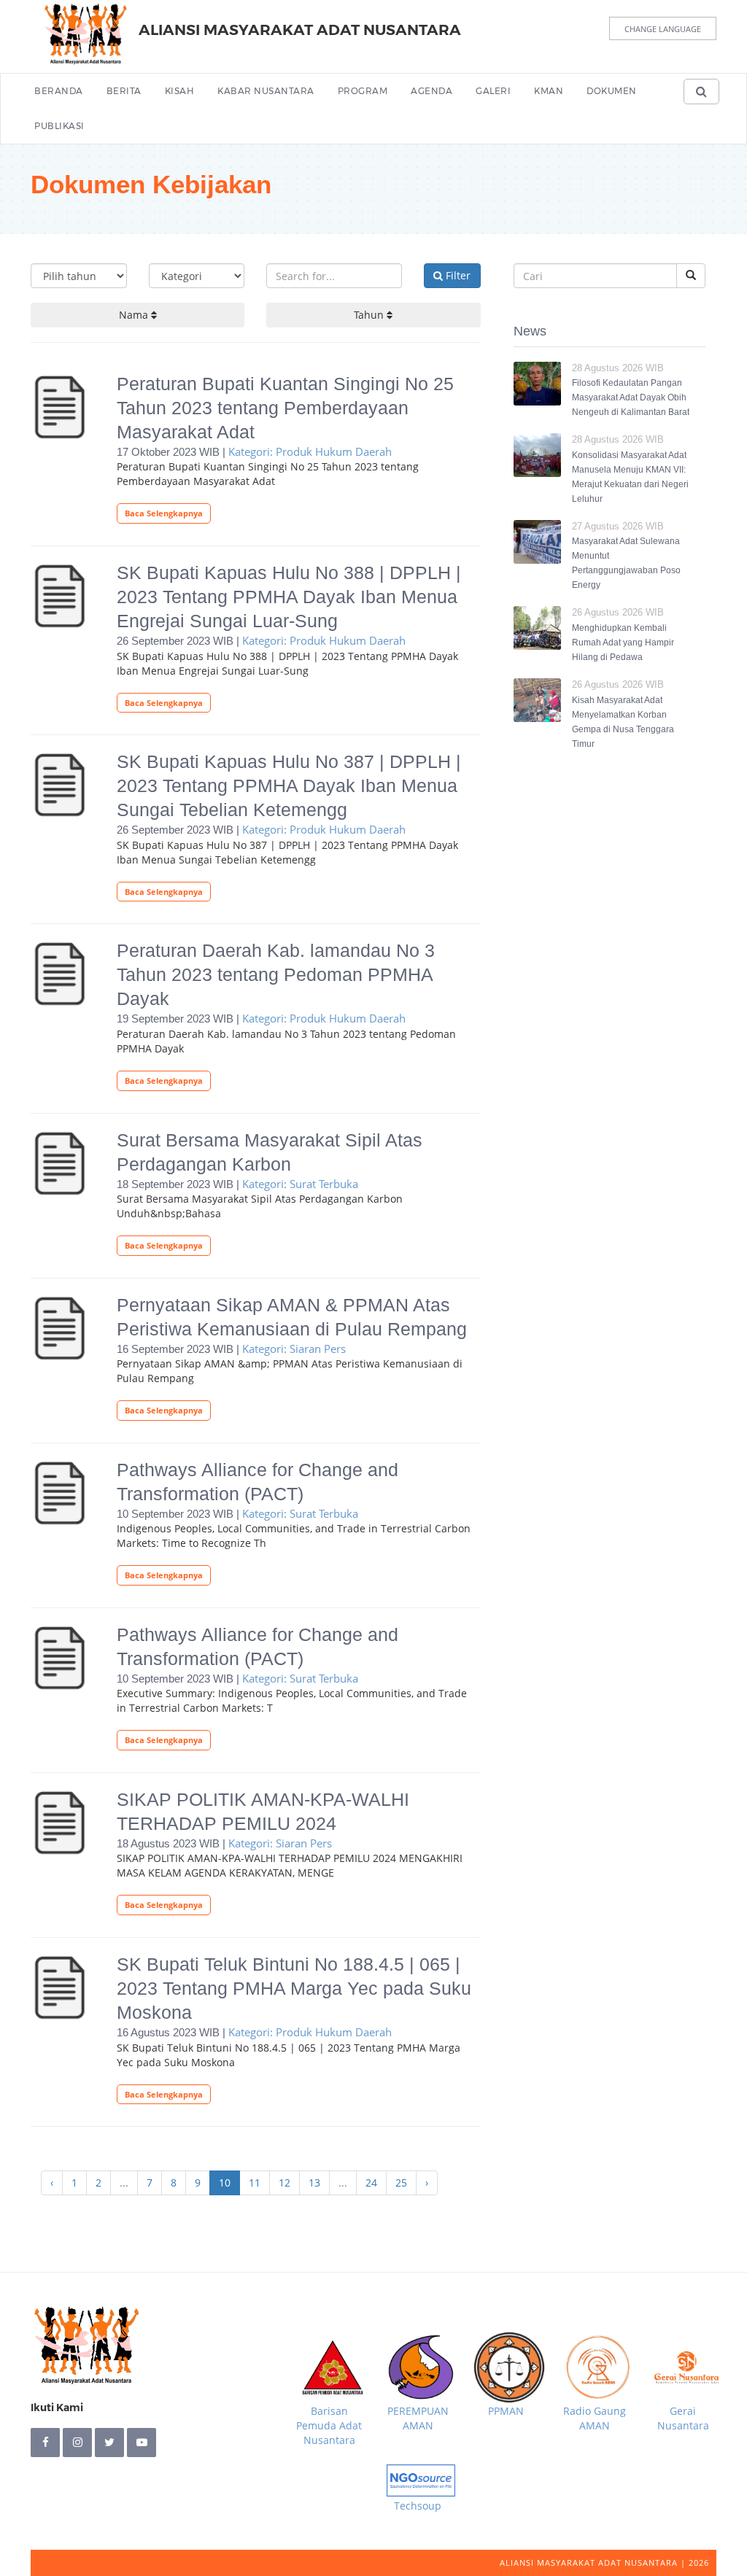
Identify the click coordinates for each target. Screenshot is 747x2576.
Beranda (59, 91)
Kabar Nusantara (266, 91)
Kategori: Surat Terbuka (300, 1184)
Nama (135, 315)
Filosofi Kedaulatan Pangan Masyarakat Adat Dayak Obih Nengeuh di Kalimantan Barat (631, 397)
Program (363, 91)
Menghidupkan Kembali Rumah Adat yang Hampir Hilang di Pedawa (623, 643)
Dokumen (612, 91)
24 (371, 2183)
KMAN (549, 91)
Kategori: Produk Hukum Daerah (310, 451)
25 (401, 2183)
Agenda (431, 91)
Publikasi (59, 126)
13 (314, 2183)
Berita (124, 91)
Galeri (493, 91)
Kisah (180, 91)
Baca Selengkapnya (164, 513)
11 (255, 2183)
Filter (457, 275)
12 (285, 2183)
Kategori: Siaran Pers (294, 1349)
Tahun (370, 315)
